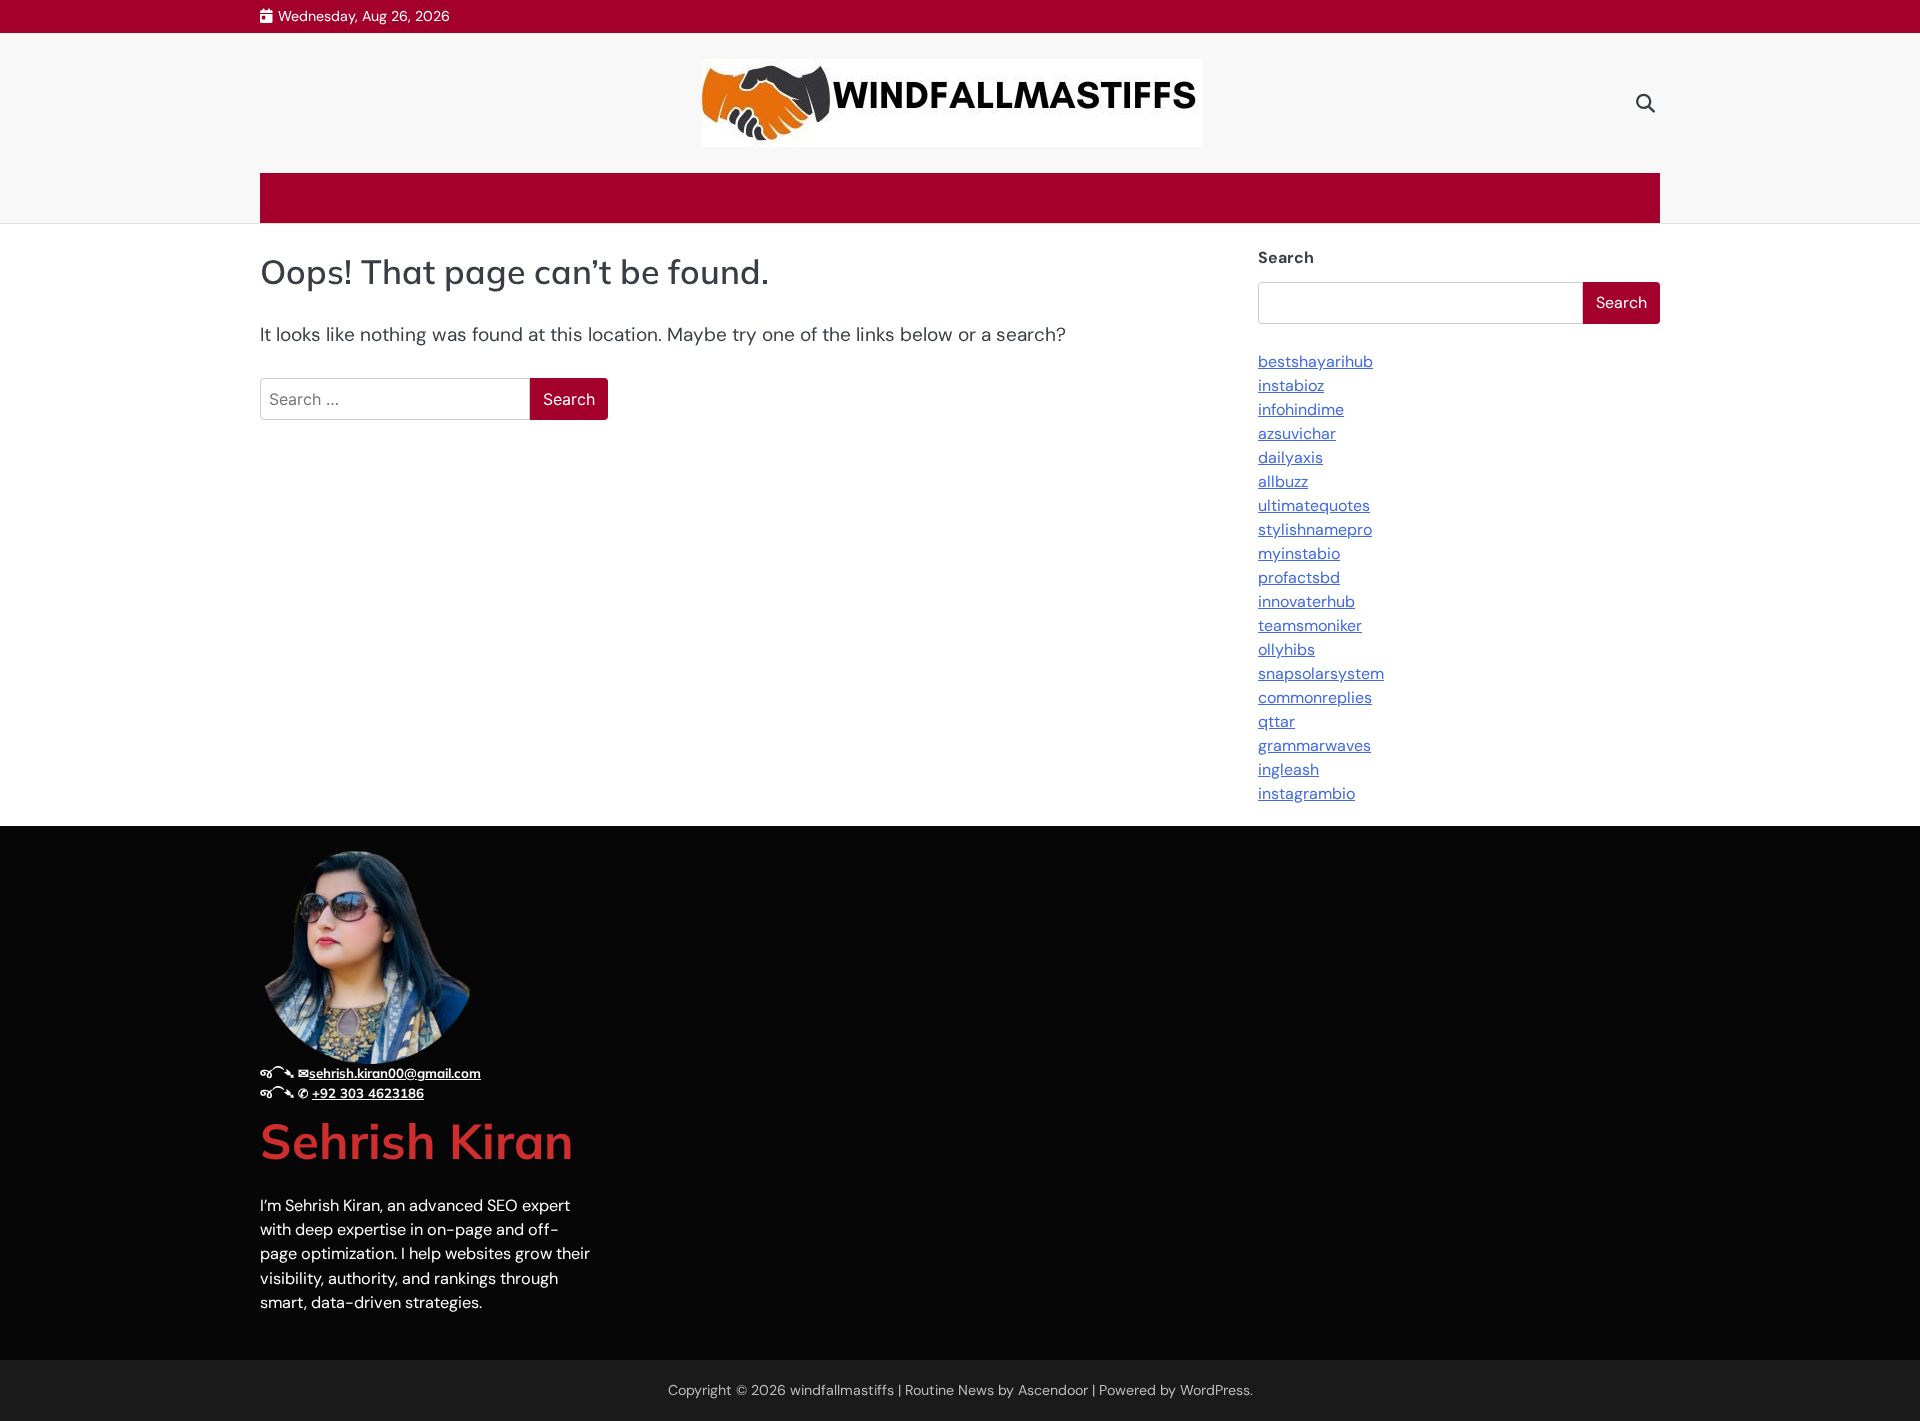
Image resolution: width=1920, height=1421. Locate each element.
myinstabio (1299, 553)
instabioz (1291, 385)
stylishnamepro (1315, 529)
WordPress (1215, 1390)
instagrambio (1306, 793)
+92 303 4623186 (368, 1093)
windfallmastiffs (842, 1390)
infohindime (1301, 409)
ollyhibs (1286, 649)
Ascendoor (1053, 1390)
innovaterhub (1306, 601)
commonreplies (1315, 697)
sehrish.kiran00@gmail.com (395, 1073)
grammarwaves (1314, 745)
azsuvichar (1297, 433)
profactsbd (1299, 577)
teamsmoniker (1310, 625)
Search (1286, 257)
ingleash (1288, 769)
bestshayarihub (1315, 361)
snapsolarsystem (1321, 673)
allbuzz (1283, 481)
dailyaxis (1290, 457)
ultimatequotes (1314, 505)
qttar (1276, 721)
